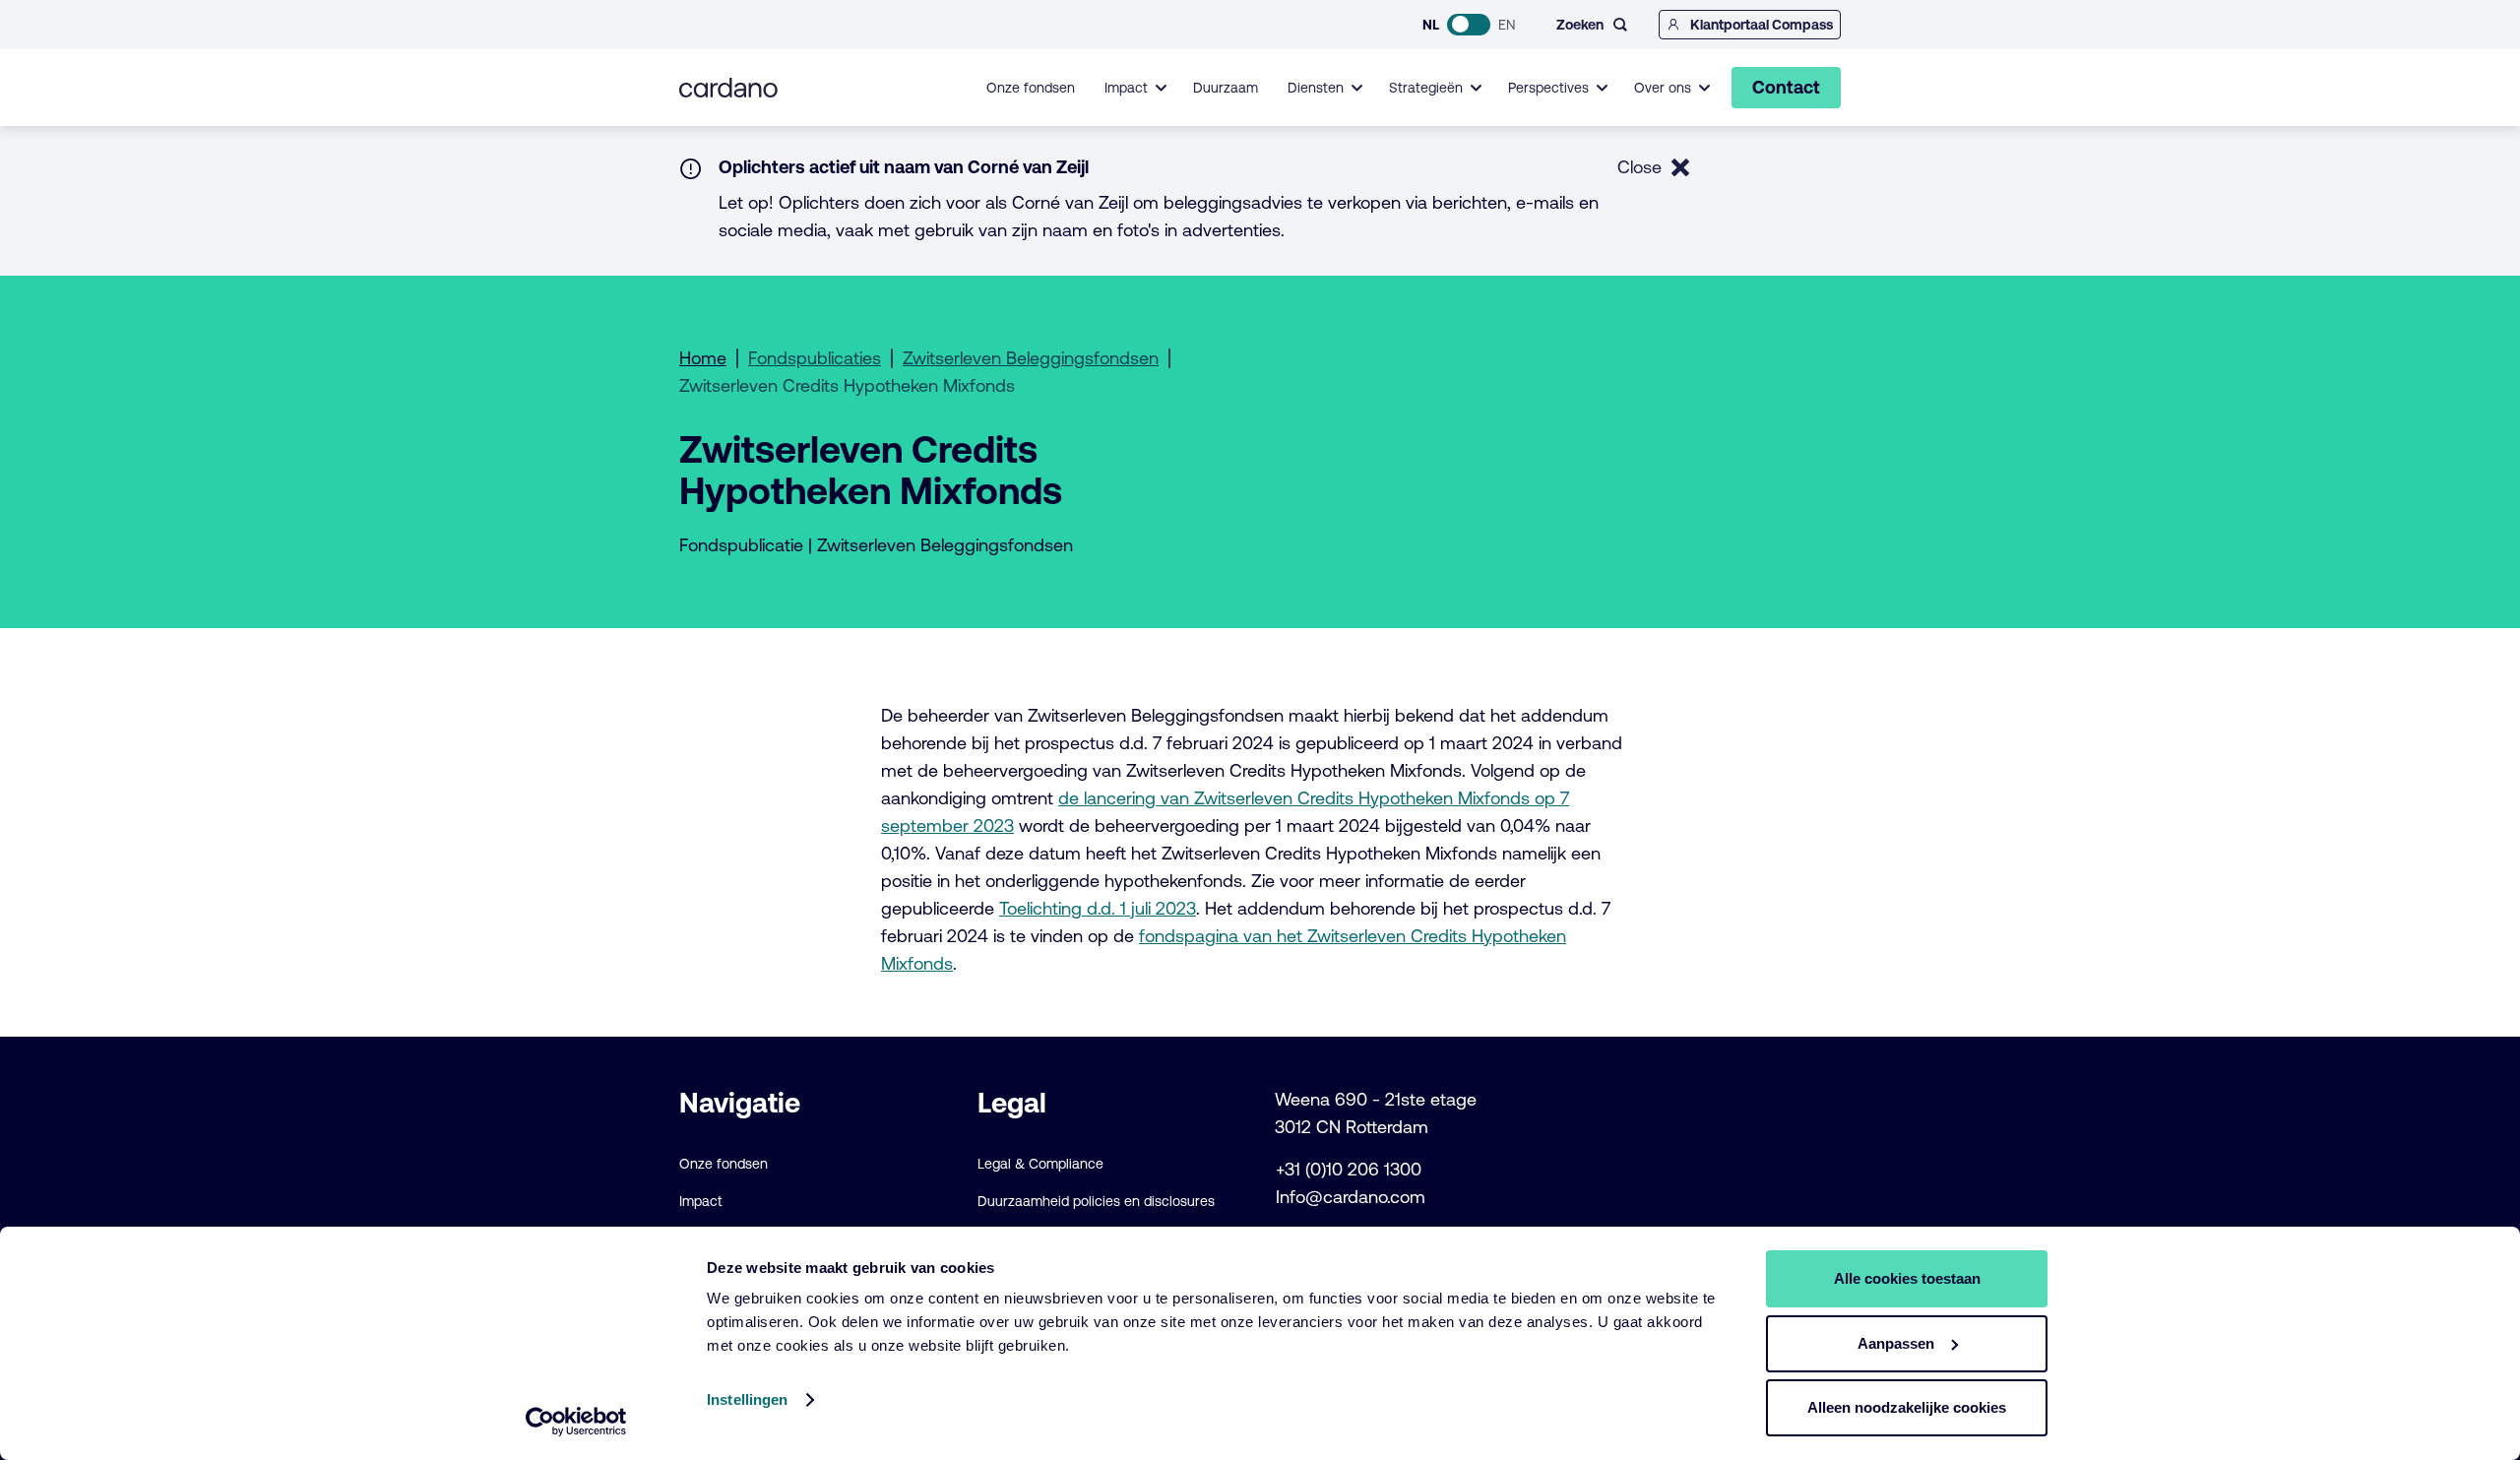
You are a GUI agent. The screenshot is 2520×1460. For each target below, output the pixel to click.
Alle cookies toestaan (1907, 1278)
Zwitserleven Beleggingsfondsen (1031, 358)
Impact (701, 1201)
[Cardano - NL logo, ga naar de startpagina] (728, 88)
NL (1431, 25)
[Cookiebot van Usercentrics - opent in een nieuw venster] (576, 1422)
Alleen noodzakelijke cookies (1907, 1407)
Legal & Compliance (1040, 1164)
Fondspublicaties (815, 358)
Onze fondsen (1031, 88)
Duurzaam (1226, 88)
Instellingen (747, 1399)
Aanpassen (1896, 1343)
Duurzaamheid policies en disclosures (1096, 1201)
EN (1507, 25)
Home (703, 358)
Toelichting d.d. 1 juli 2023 (1098, 908)
